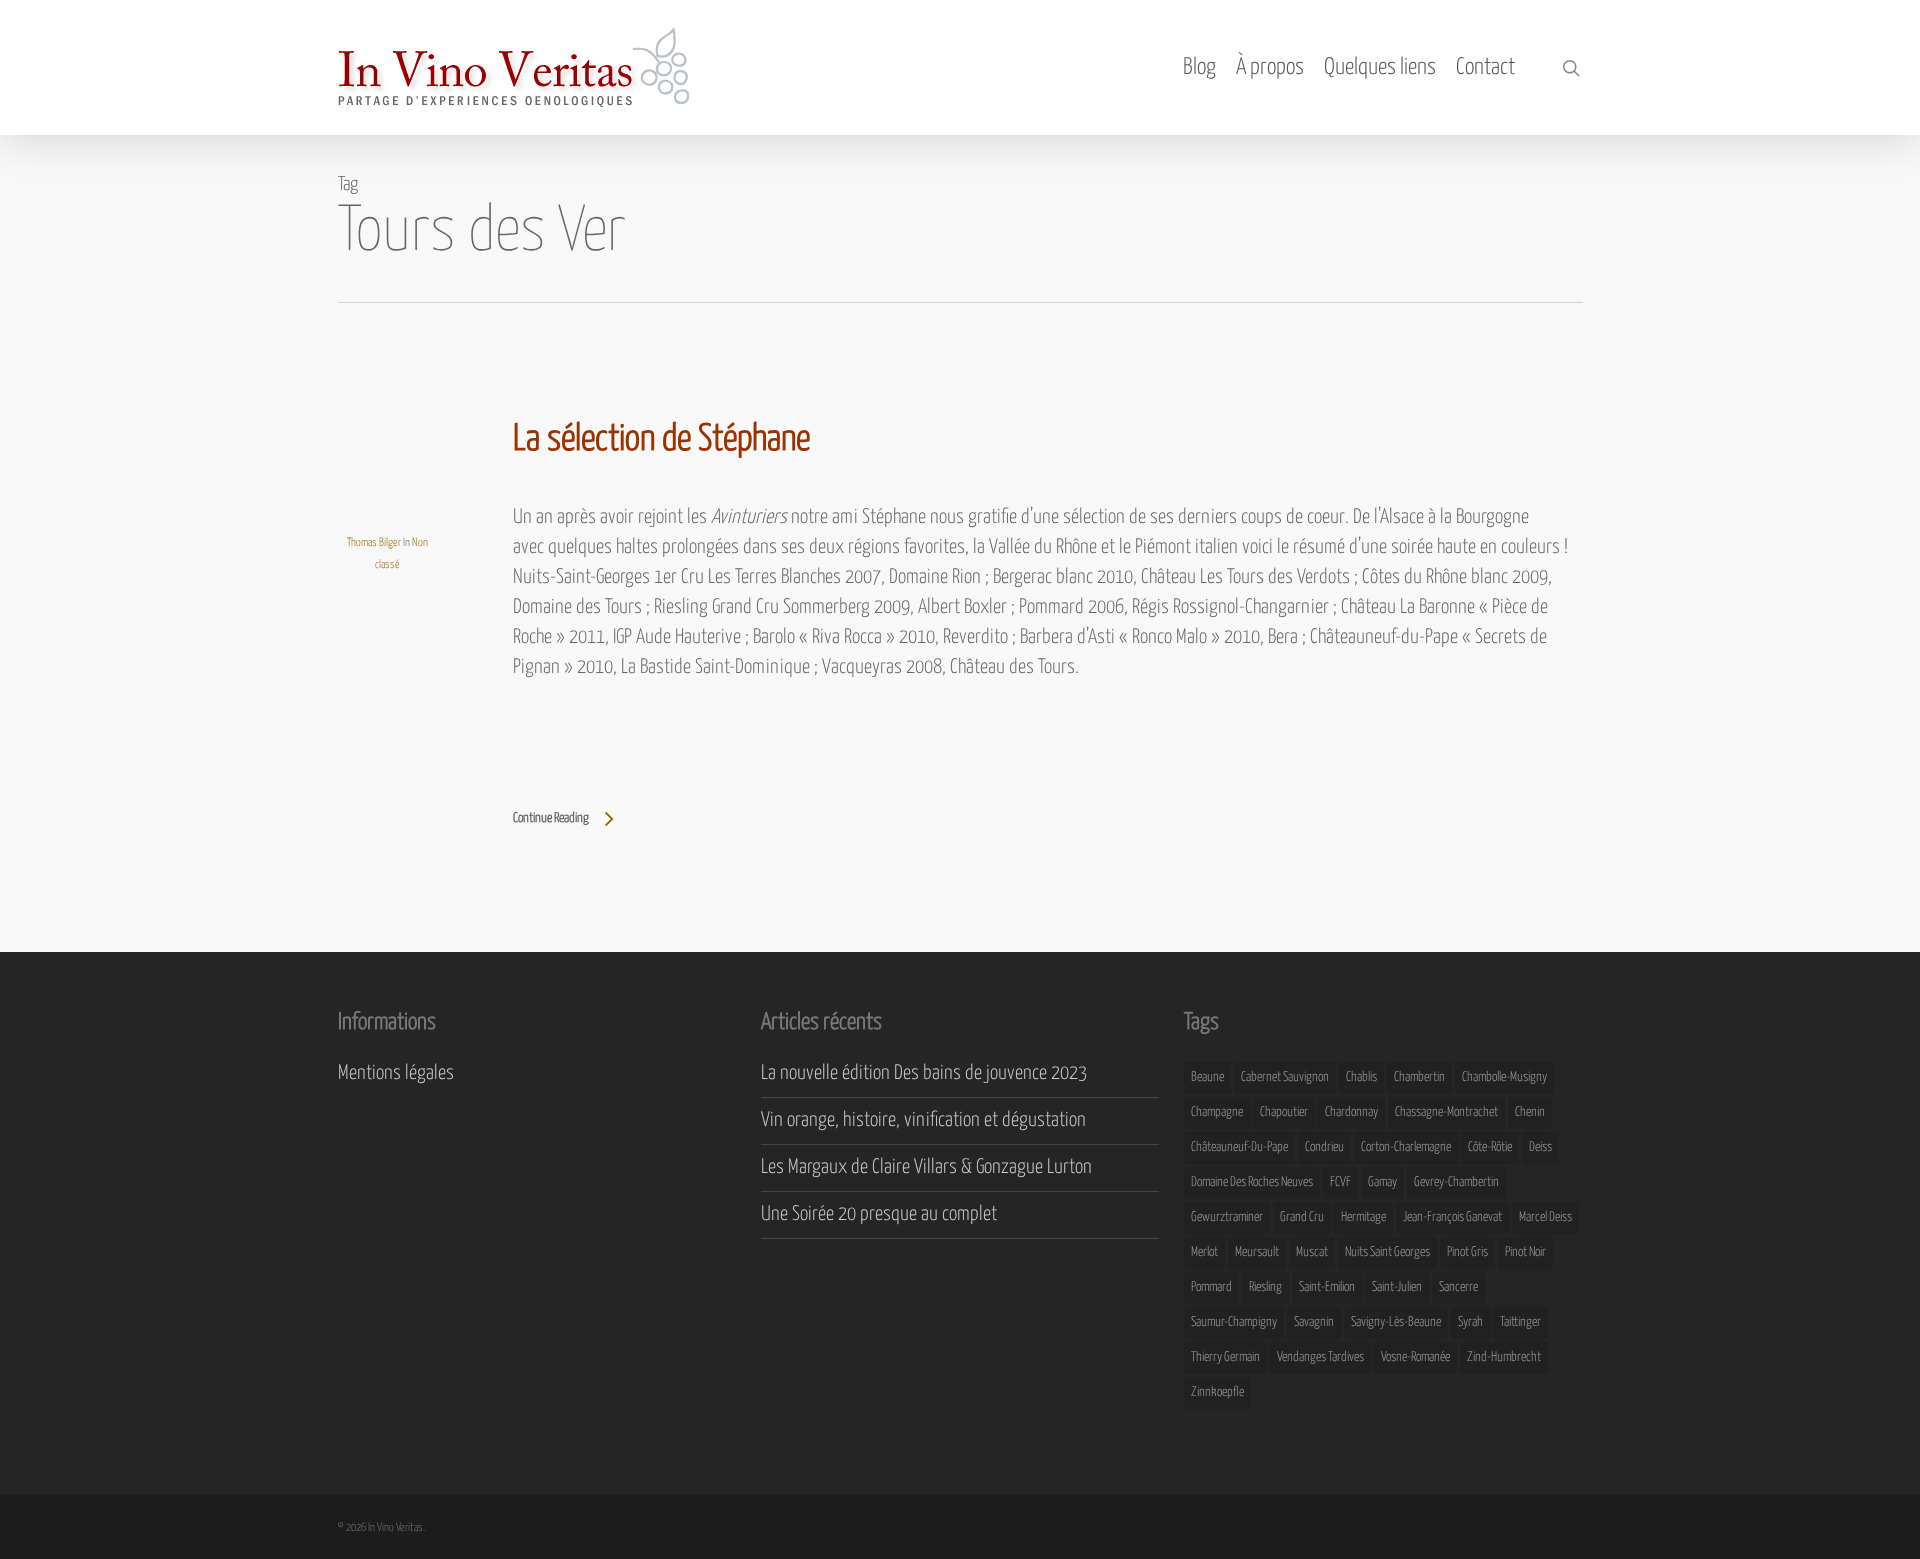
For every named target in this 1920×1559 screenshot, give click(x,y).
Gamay (1382, 1182)
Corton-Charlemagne (1406, 1147)
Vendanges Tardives (1320, 1357)
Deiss (1540, 1147)
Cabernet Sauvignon (1285, 1077)
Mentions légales (396, 1073)
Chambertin (1419, 1077)
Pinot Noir (1525, 1252)
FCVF (1340, 1182)
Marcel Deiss (1545, 1217)
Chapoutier (1284, 1112)
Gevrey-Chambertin (1456, 1182)
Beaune (1207, 1077)
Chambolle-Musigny (1504, 1077)
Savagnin (1314, 1322)
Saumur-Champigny (1234, 1322)
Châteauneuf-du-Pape (1239, 1147)
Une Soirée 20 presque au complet (879, 1214)
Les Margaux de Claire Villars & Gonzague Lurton (926, 1167)
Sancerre (1458, 1287)
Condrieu (1324, 1147)
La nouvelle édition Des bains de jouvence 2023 (924, 1073)
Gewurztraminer (1227, 1217)
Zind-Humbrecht (1504, 1357)
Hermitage (1363, 1217)
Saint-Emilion (1327, 1287)
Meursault (1257, 1252)
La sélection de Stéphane (661, 440)
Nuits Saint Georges (1387, 1252)
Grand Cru (1302, 1217)
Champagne (1217, 1112)
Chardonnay (1351, 1112)
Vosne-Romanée (1415, 1357)
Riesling (1265, 1287)
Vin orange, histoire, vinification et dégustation (923, 1120)
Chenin (1530, 1112)
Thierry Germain (1225, 1357)
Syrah (1470, 1322)
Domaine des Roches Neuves (1252, 1182)
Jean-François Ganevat (1452, 1217)
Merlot (1204, 1252)
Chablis (1361, 1077)
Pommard (1211, 1287)
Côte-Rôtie (1490, 1147)
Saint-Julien (1397, 1287)
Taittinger (1520, 1322)
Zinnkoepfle (1217, 1392)
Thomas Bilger (374, 542)
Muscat (1312, 1252)
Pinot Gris (1467, 1252)
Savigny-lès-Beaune (1396, 1322)
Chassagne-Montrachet (1446, 1112)
